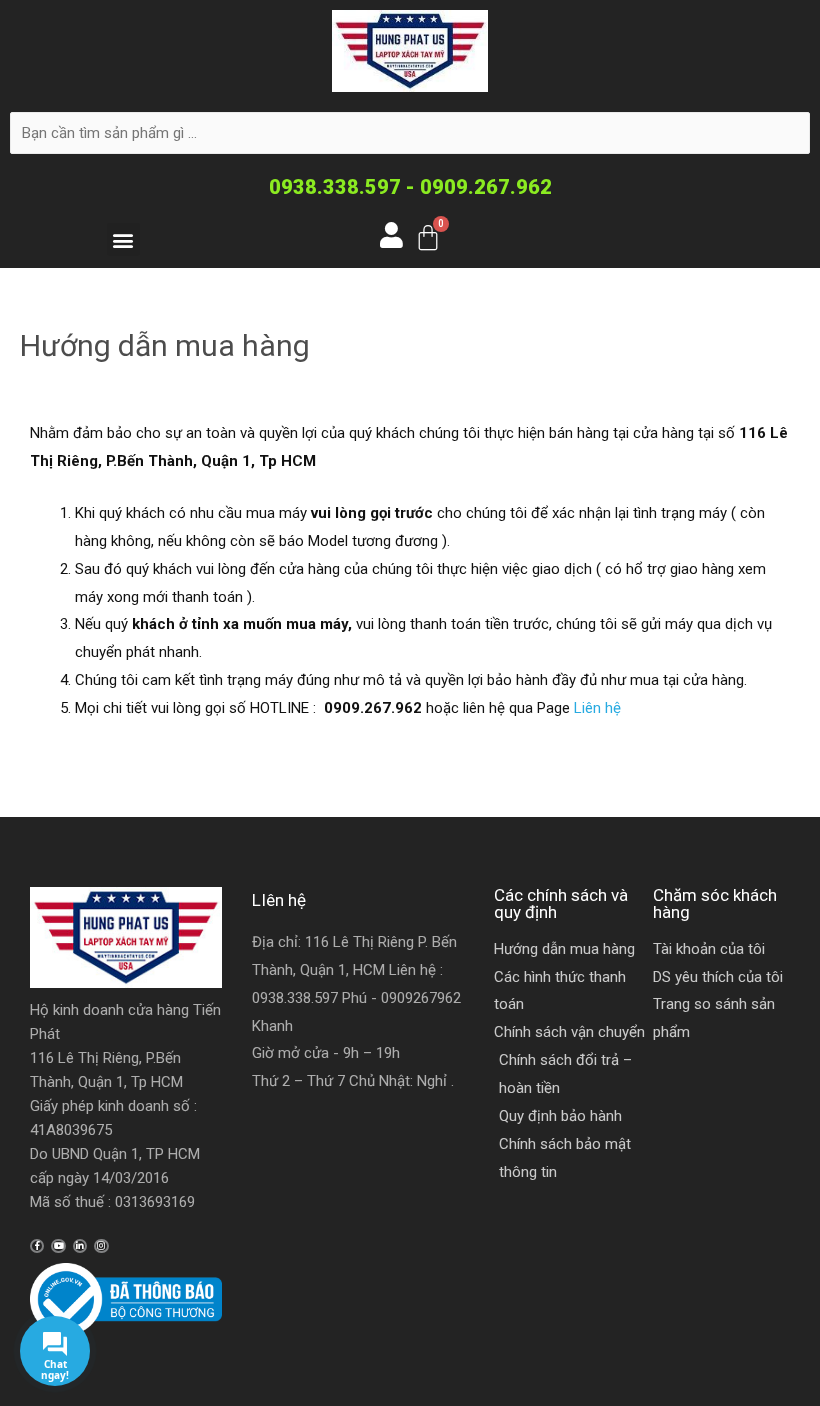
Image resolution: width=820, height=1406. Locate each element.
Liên (587, 708)
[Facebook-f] (37, 1246)
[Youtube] (58, 1246)
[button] (123, 239)
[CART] (428, 237)
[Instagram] (101, 1246)
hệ (611, 708)
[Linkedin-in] (80, 1246)
